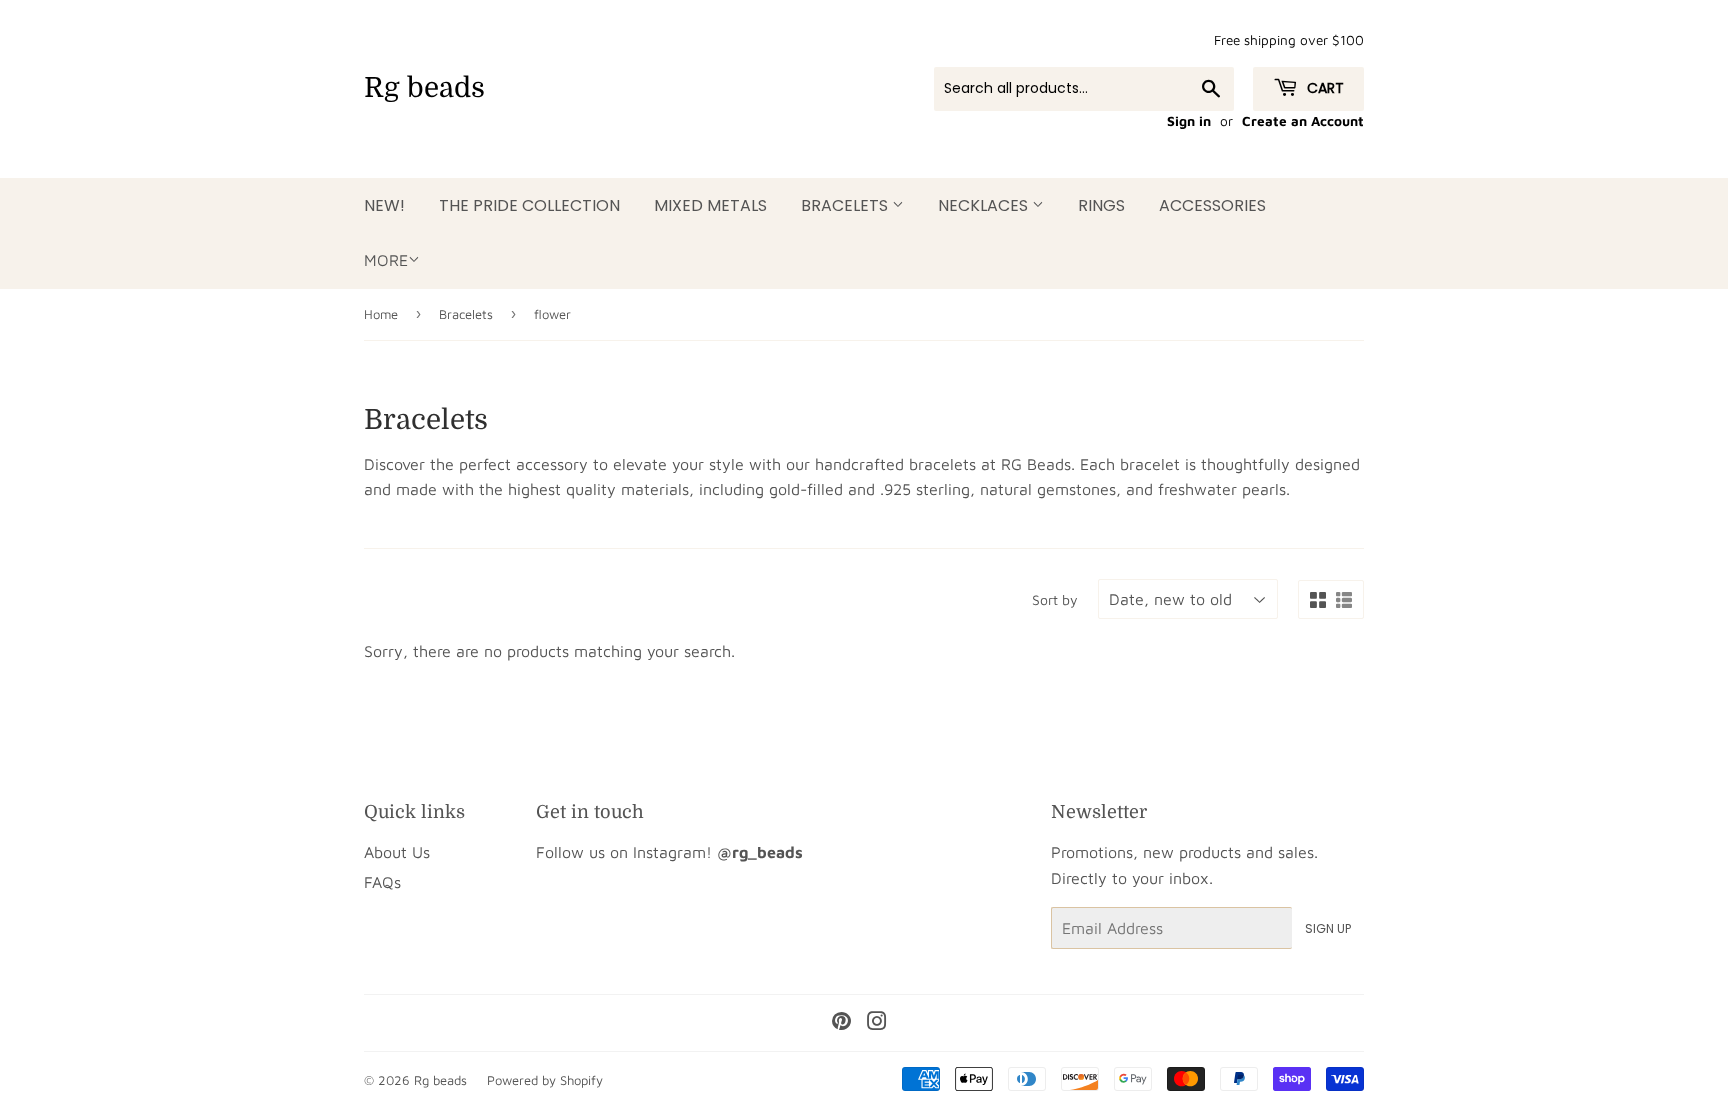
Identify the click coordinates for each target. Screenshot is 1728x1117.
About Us (397, 852)
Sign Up (1328, 928)
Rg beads (424, 88)
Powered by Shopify (545, 1080)
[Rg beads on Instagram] (877, 1023)
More (386, 260)
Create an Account (1303, 121)
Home (381, 314)
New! (384, 205)
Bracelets (846, 205)
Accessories (1212, 205)
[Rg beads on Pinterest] (841, 1023)
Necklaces (985, 205)
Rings (1101, 205)
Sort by (1055, 599)
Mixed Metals (710, 205)
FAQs (382, 882)
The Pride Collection (529, 205)
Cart (1323, 88)
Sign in (1189, 121)
